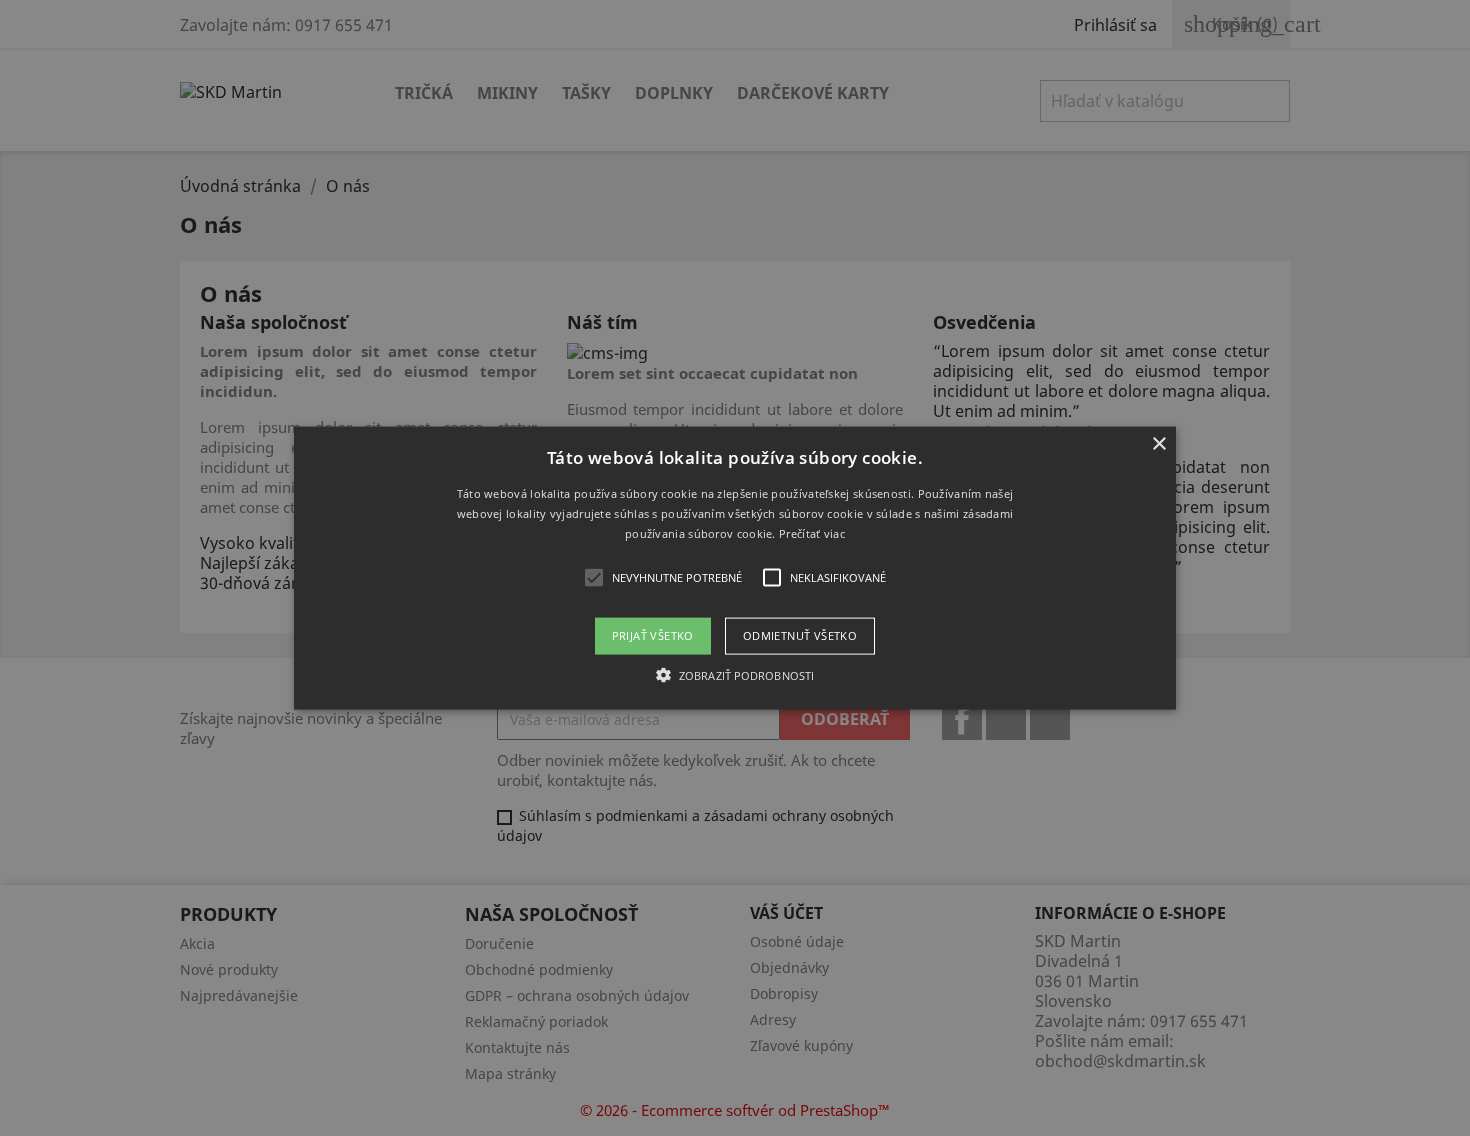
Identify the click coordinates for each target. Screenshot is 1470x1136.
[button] (735, 568)
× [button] (1158, 444)
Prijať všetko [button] (653, 635)
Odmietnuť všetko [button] (800, 635)
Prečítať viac (812, 532)
